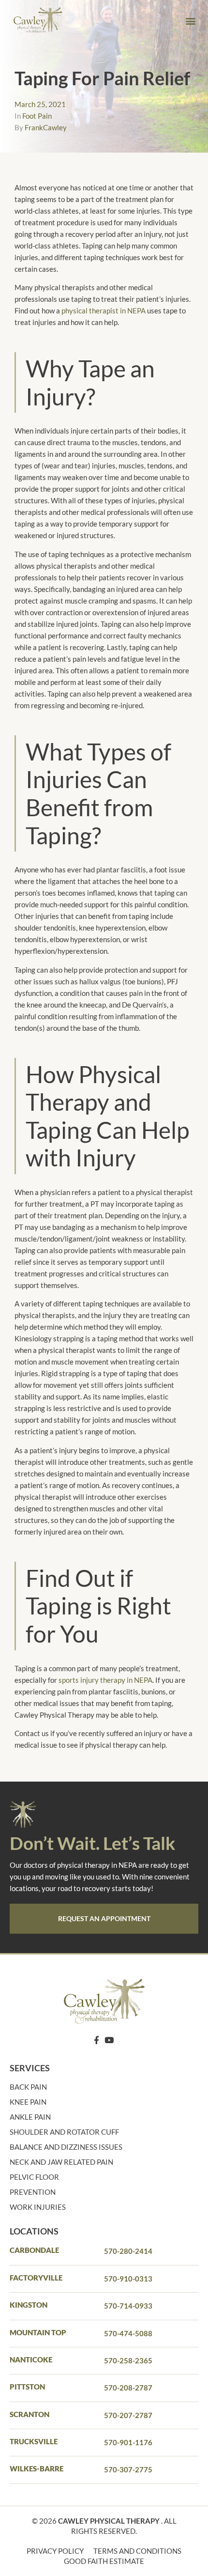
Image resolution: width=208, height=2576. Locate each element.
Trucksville (34, 2441)
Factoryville (36, 2278)
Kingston (29, 2305)
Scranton (30, 2414)
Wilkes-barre (37, 2468)
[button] (190, 21)
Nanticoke (31, 2359)
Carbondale (34, 2250)
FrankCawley (46, 127)
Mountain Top (38, 2332)
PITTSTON (27, 2387)
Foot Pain (37, 116)
